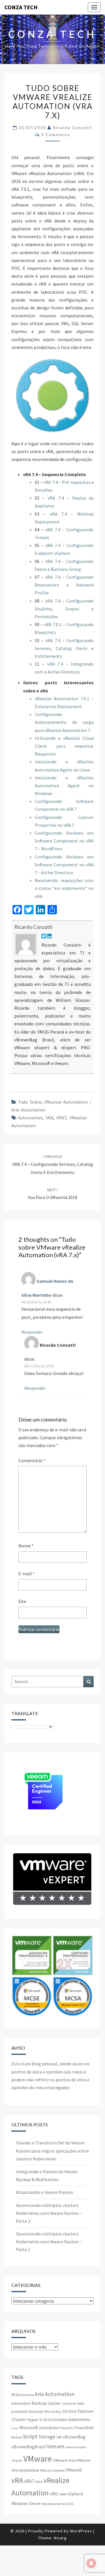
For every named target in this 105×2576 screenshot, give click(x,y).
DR (65, 2411)
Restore (17, 2437)
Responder (32, 1332)
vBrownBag (74, 2437)
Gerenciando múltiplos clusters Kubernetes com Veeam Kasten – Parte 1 (49, 2242)
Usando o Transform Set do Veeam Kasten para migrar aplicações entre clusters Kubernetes (52, 2151)
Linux (15, 2428)
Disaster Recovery (45, 2411)
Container (69, 2403)
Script (30, 2436)
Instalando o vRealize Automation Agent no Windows (64, 785)
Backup (39, 2403)
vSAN (62, 2494)
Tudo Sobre (30, 1102)
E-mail (27, 1574)
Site (22, 1601)
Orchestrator (49, 2428)
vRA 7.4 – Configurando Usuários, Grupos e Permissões (64, 609)
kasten (63, 2420)
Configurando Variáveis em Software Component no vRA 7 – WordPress (64, 841)
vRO (54, 2494)
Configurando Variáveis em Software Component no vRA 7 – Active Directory (64, 865)
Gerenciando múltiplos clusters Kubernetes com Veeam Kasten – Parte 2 (49, 2213)
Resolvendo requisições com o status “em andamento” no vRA (64, 888)
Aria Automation (54, 2394)
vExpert (17, 2460)
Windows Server (26, 2503)
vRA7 (61, 1118)
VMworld (74, 2470)
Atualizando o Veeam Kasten (45, 2192)
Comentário (32, 1460)
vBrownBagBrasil (29, 2447)
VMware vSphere (52, 2470)
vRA (49, 1118)
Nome (26, 1546)
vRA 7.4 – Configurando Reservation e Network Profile (64, 585)
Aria (15, 2394)
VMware (38, 2459)
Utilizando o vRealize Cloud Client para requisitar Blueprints (64, 746)
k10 (54, 2420)
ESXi (73, 2411)
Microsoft (29, 2427)
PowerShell (84, 2428)
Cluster (54, 2403)
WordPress (81, 2531)
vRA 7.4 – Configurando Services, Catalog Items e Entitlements (64, 648)
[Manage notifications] (91, 2563)
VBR (59, 2437)
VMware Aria (64, 2460)
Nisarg (60, 2538)
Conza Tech (21, 7)
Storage (47, 2437)
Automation (30, 1118)
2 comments (56, 134)
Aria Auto (27, 2395)
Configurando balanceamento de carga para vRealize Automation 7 (64, 722)
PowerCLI (67, 2428)
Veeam (55, 2446)
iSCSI (47, 2420)
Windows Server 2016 (58, 2504)
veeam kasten (76, 2447)
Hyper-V (35, 2420)
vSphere (75, 2494)
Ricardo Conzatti (73, 128)
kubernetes (79, 2419)
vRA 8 (39, 2482)
